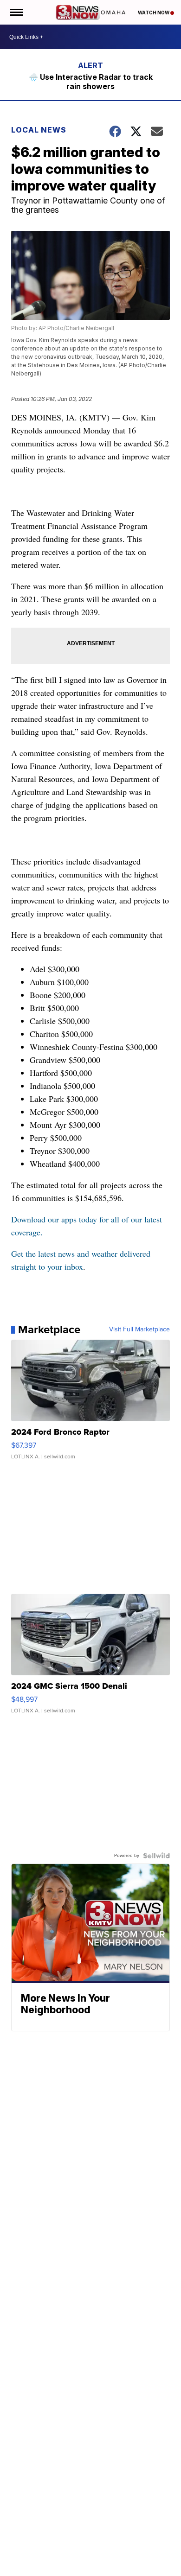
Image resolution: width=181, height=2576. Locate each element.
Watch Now (154, 13)
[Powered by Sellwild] (156, 1856)
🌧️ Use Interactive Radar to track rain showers (91, 82)
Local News (39, 130)
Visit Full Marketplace (139, 1329)
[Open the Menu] (16, 12)
